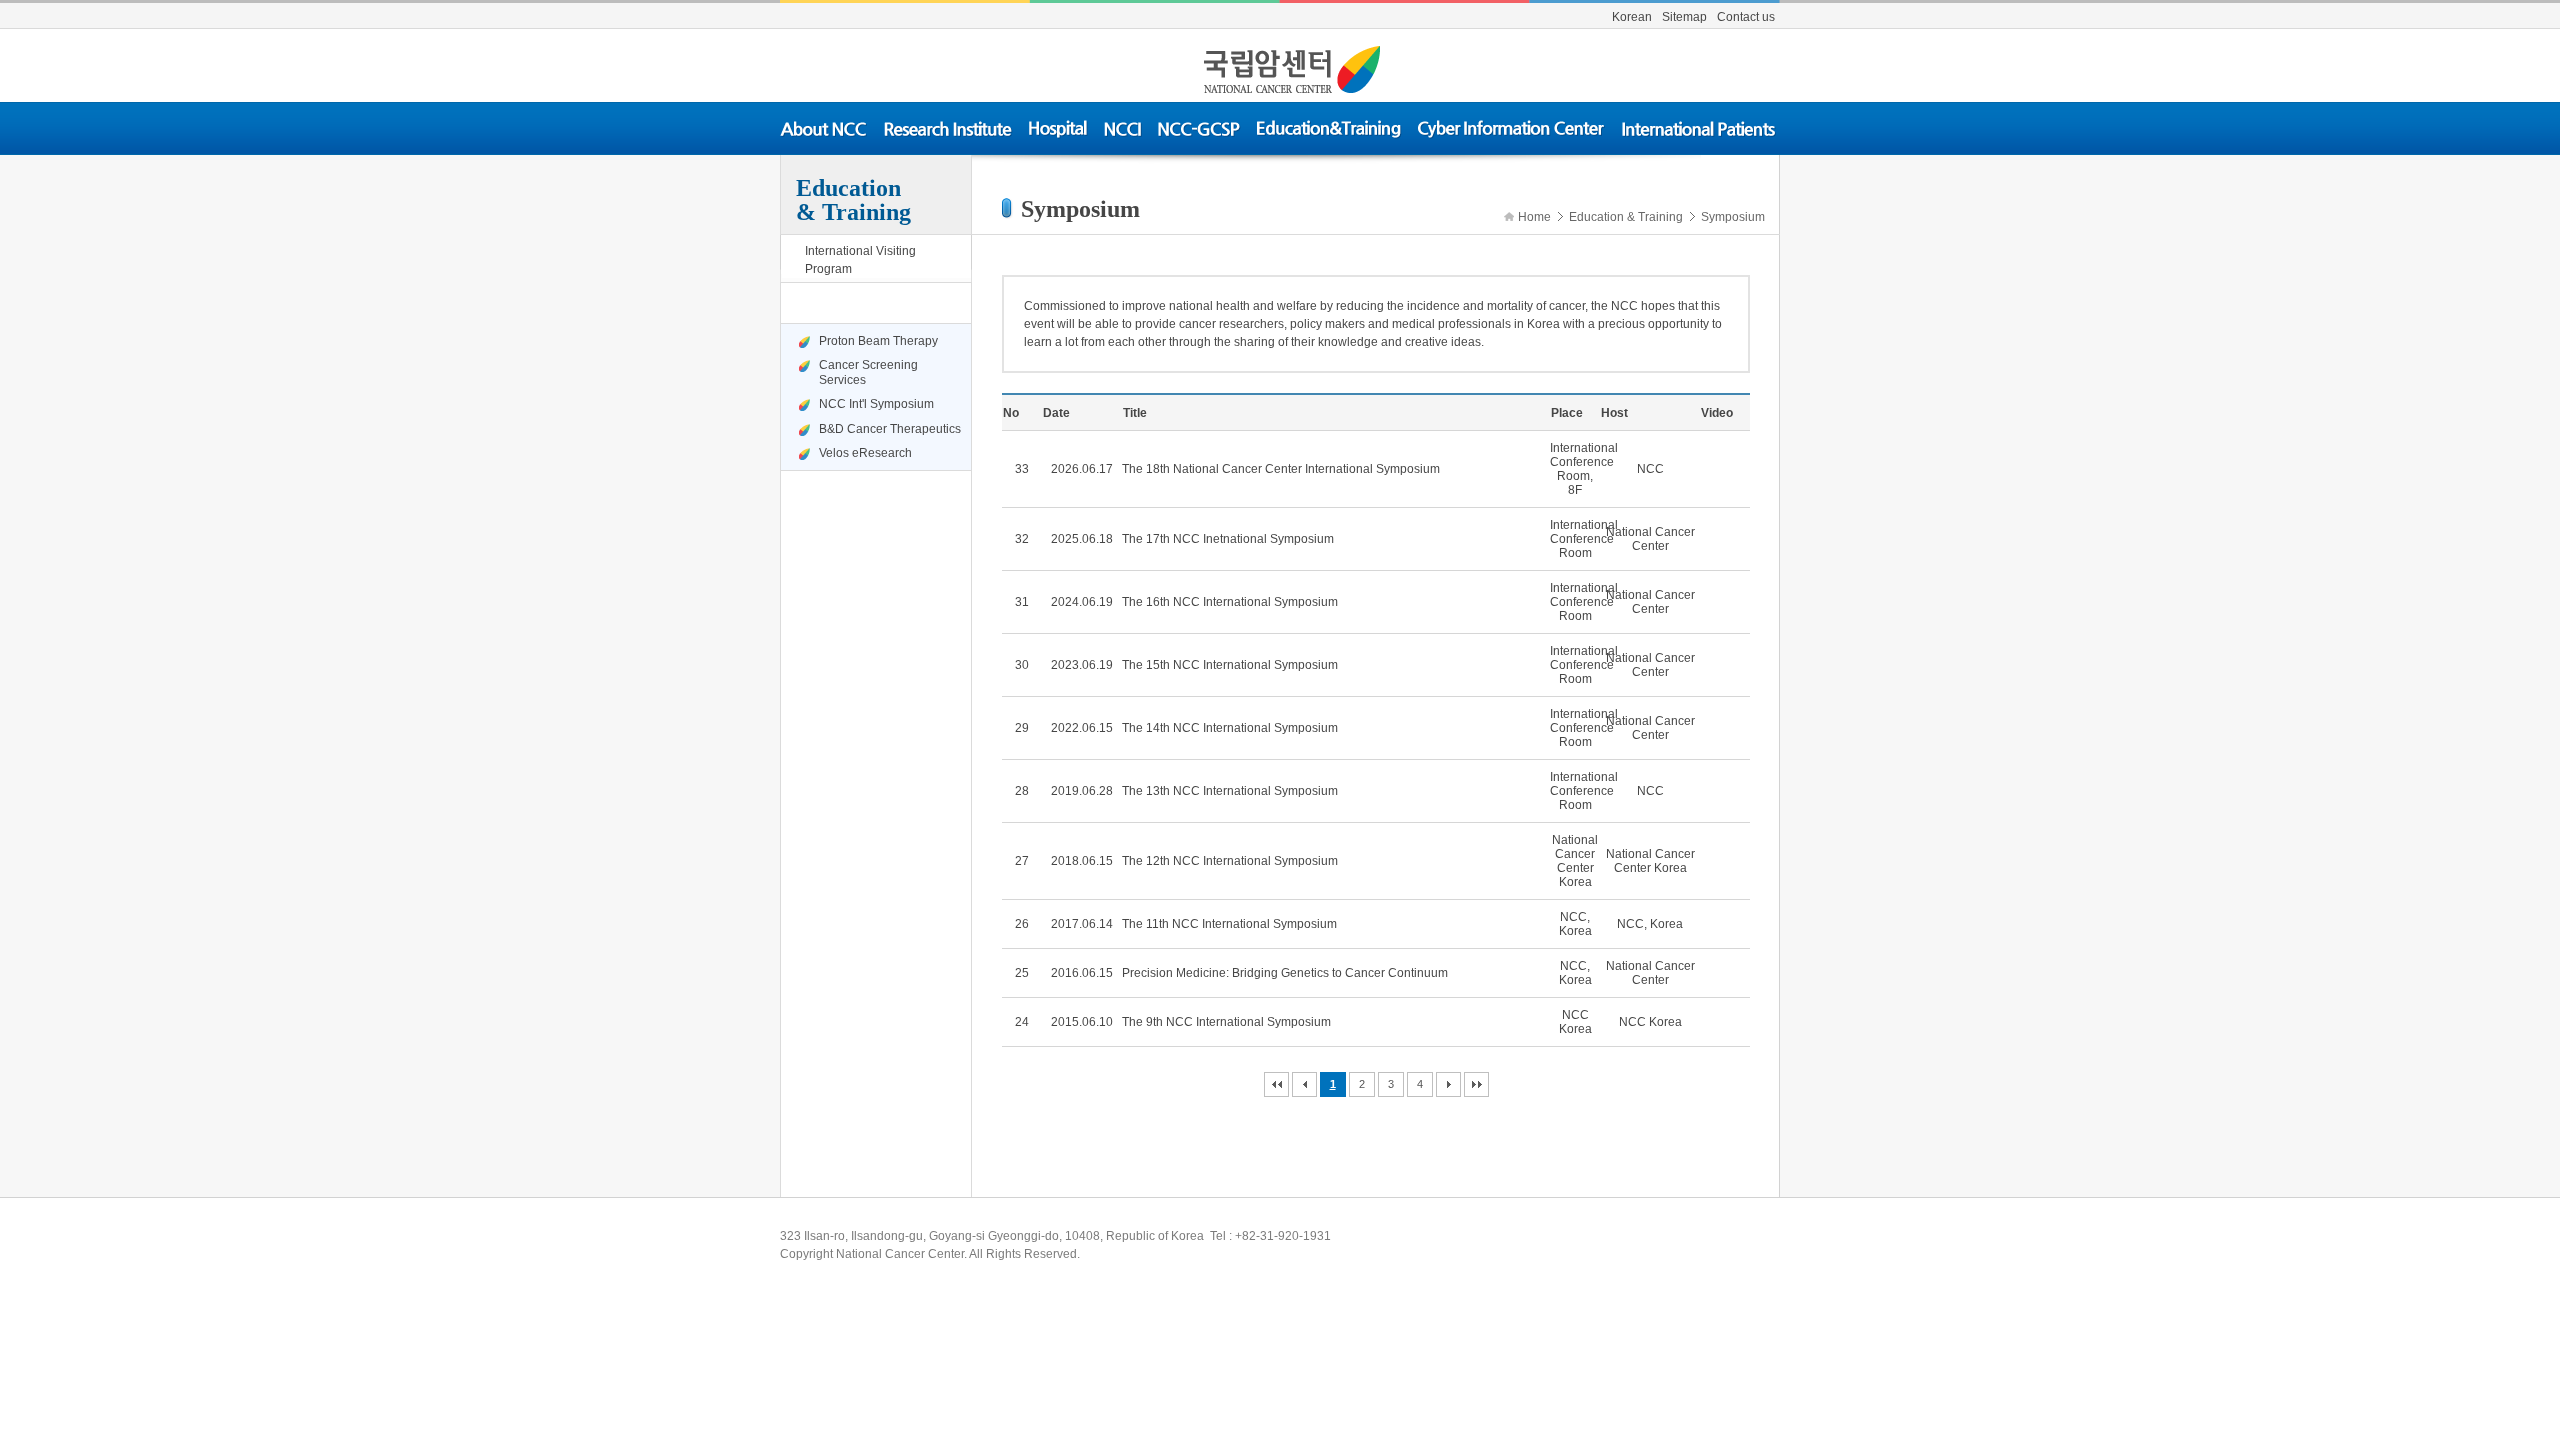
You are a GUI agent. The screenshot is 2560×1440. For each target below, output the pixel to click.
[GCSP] (1199, 128)
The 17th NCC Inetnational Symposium (1228, 539)
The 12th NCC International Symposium (1230, 861)
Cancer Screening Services (868, 372)
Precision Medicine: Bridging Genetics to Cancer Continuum (1285, 973)
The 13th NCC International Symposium (1230, 791)
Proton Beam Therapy (878, 341)
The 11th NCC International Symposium (1229, 924)
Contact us (1746, 17)
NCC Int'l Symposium (876, 404)
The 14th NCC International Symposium (1230, 728)
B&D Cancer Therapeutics (886, 429)
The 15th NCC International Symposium (1230, 665)
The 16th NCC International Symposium (1230, 602)
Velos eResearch (865, 453)
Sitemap (1684, 17)
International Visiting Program (860, 260)
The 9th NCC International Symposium (1226, 1022)
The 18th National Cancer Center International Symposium (1281, 469)
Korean (1632, 17)
